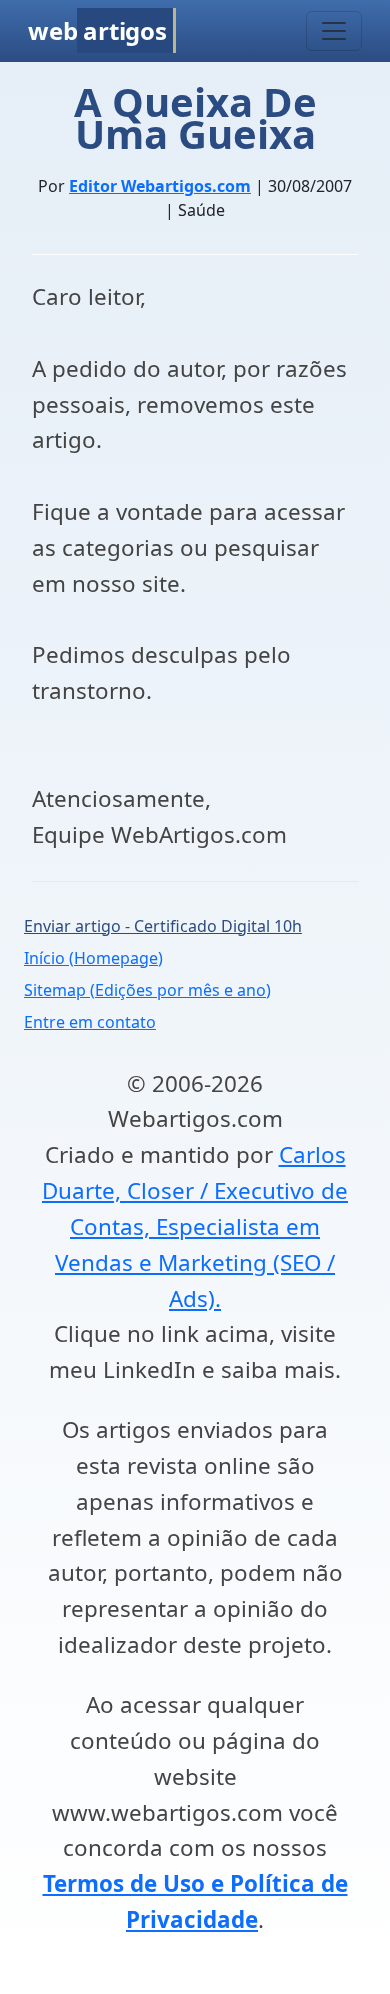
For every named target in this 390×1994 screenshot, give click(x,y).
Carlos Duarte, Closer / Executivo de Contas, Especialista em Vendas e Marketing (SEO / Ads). (195, 1226)
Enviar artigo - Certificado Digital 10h (163, 926)
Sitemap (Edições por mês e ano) (147, 990)
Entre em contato (90, 1022)
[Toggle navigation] (334, 31)
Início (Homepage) (93, 958)
